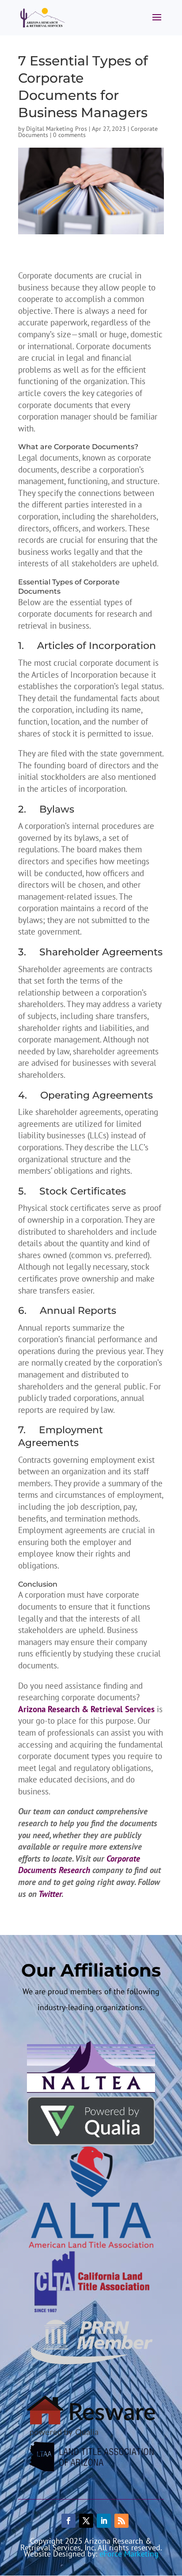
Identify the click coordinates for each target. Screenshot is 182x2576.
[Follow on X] (86, 2521)
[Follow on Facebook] (68, 2521)
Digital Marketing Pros (57, 129)
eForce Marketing (129, 2554)
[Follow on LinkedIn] (104, 2521)
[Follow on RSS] (121, 2521)
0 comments (69, 135)
